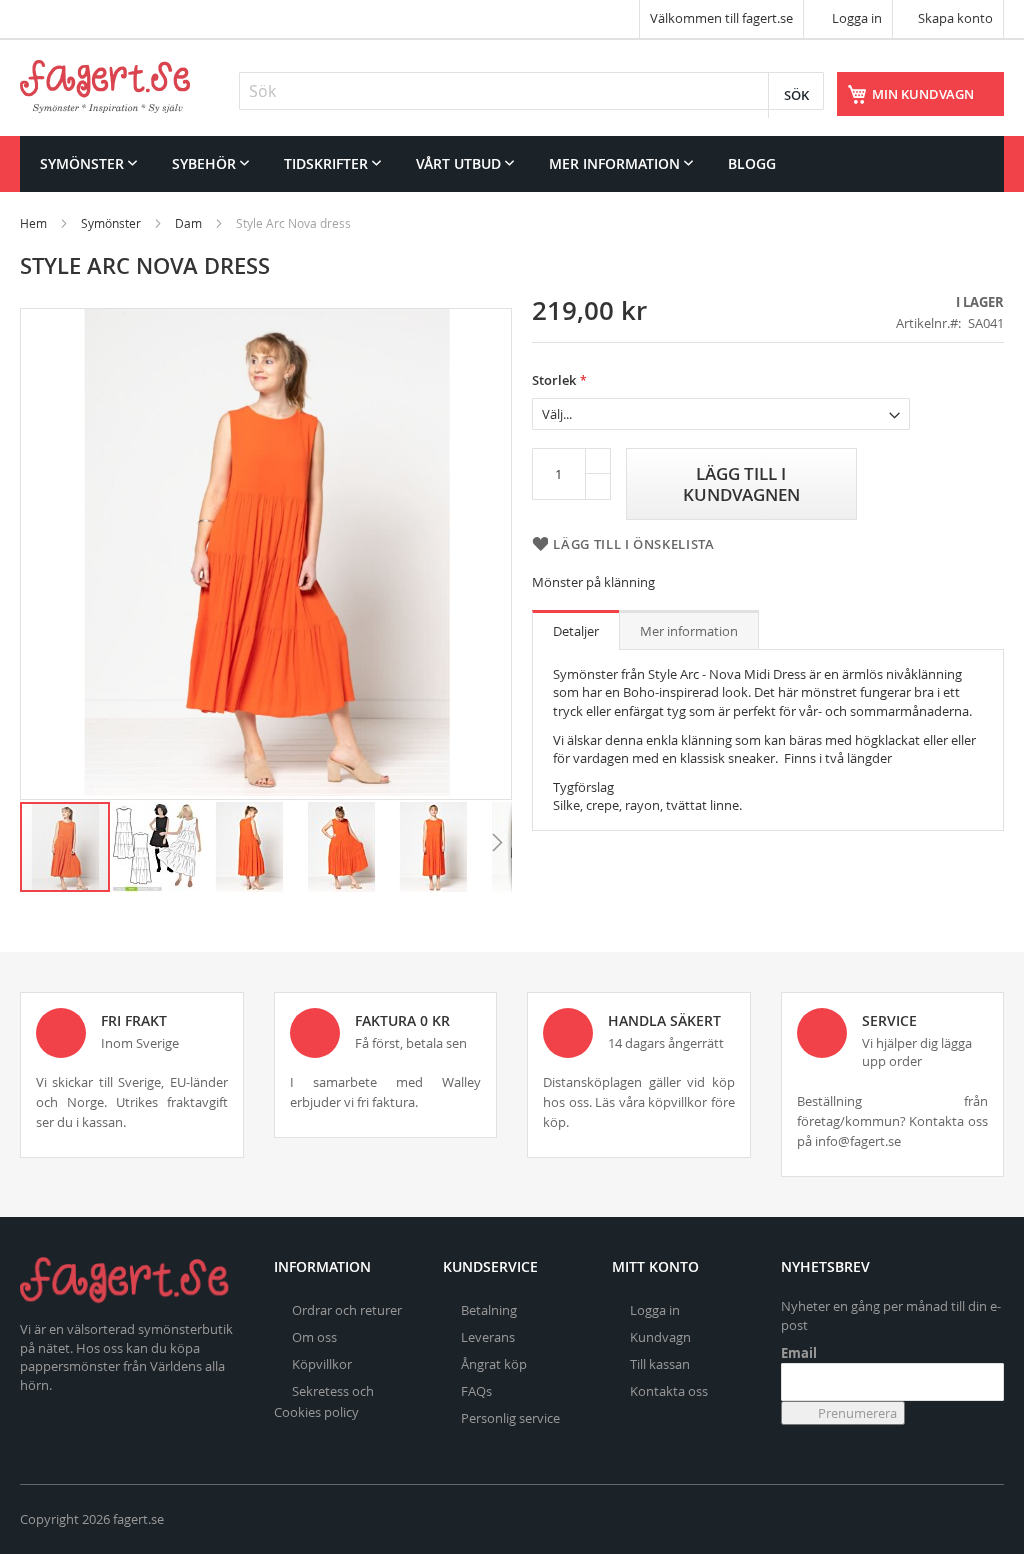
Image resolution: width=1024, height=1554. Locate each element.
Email (799, 1353)
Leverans (488, 1337)
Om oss (314, 1337)
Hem (33, 223)
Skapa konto (955, 18)
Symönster (111, 223)
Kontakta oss (669, 1391)
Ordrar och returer (347, 1310)
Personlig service (510, 1418)
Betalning (489, 1310)
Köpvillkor (322, 1364)
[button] (158, 847)
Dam (188, 223)
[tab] (576, 630)
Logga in (855, 18)
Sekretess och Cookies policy (324, 1401)
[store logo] (105, 86)
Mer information (689, 631)
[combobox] (531, 91)
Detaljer (576, 631)
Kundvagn (660, 1337)
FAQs (476, 1391)
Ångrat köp (494, 1364)
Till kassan (660, 1364)
